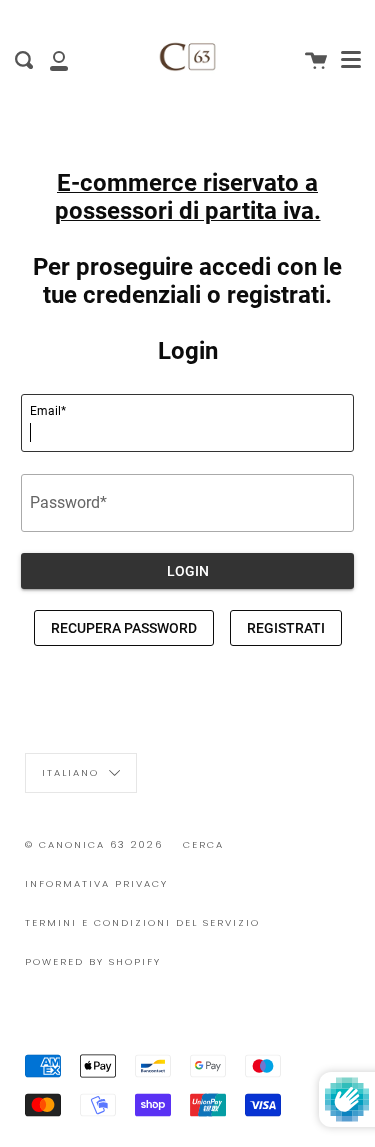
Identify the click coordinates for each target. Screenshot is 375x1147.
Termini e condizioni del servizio (142, 922)
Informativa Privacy (96, 883)
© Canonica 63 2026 (94, 844)
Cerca (203, 844)
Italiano (73, 772)
